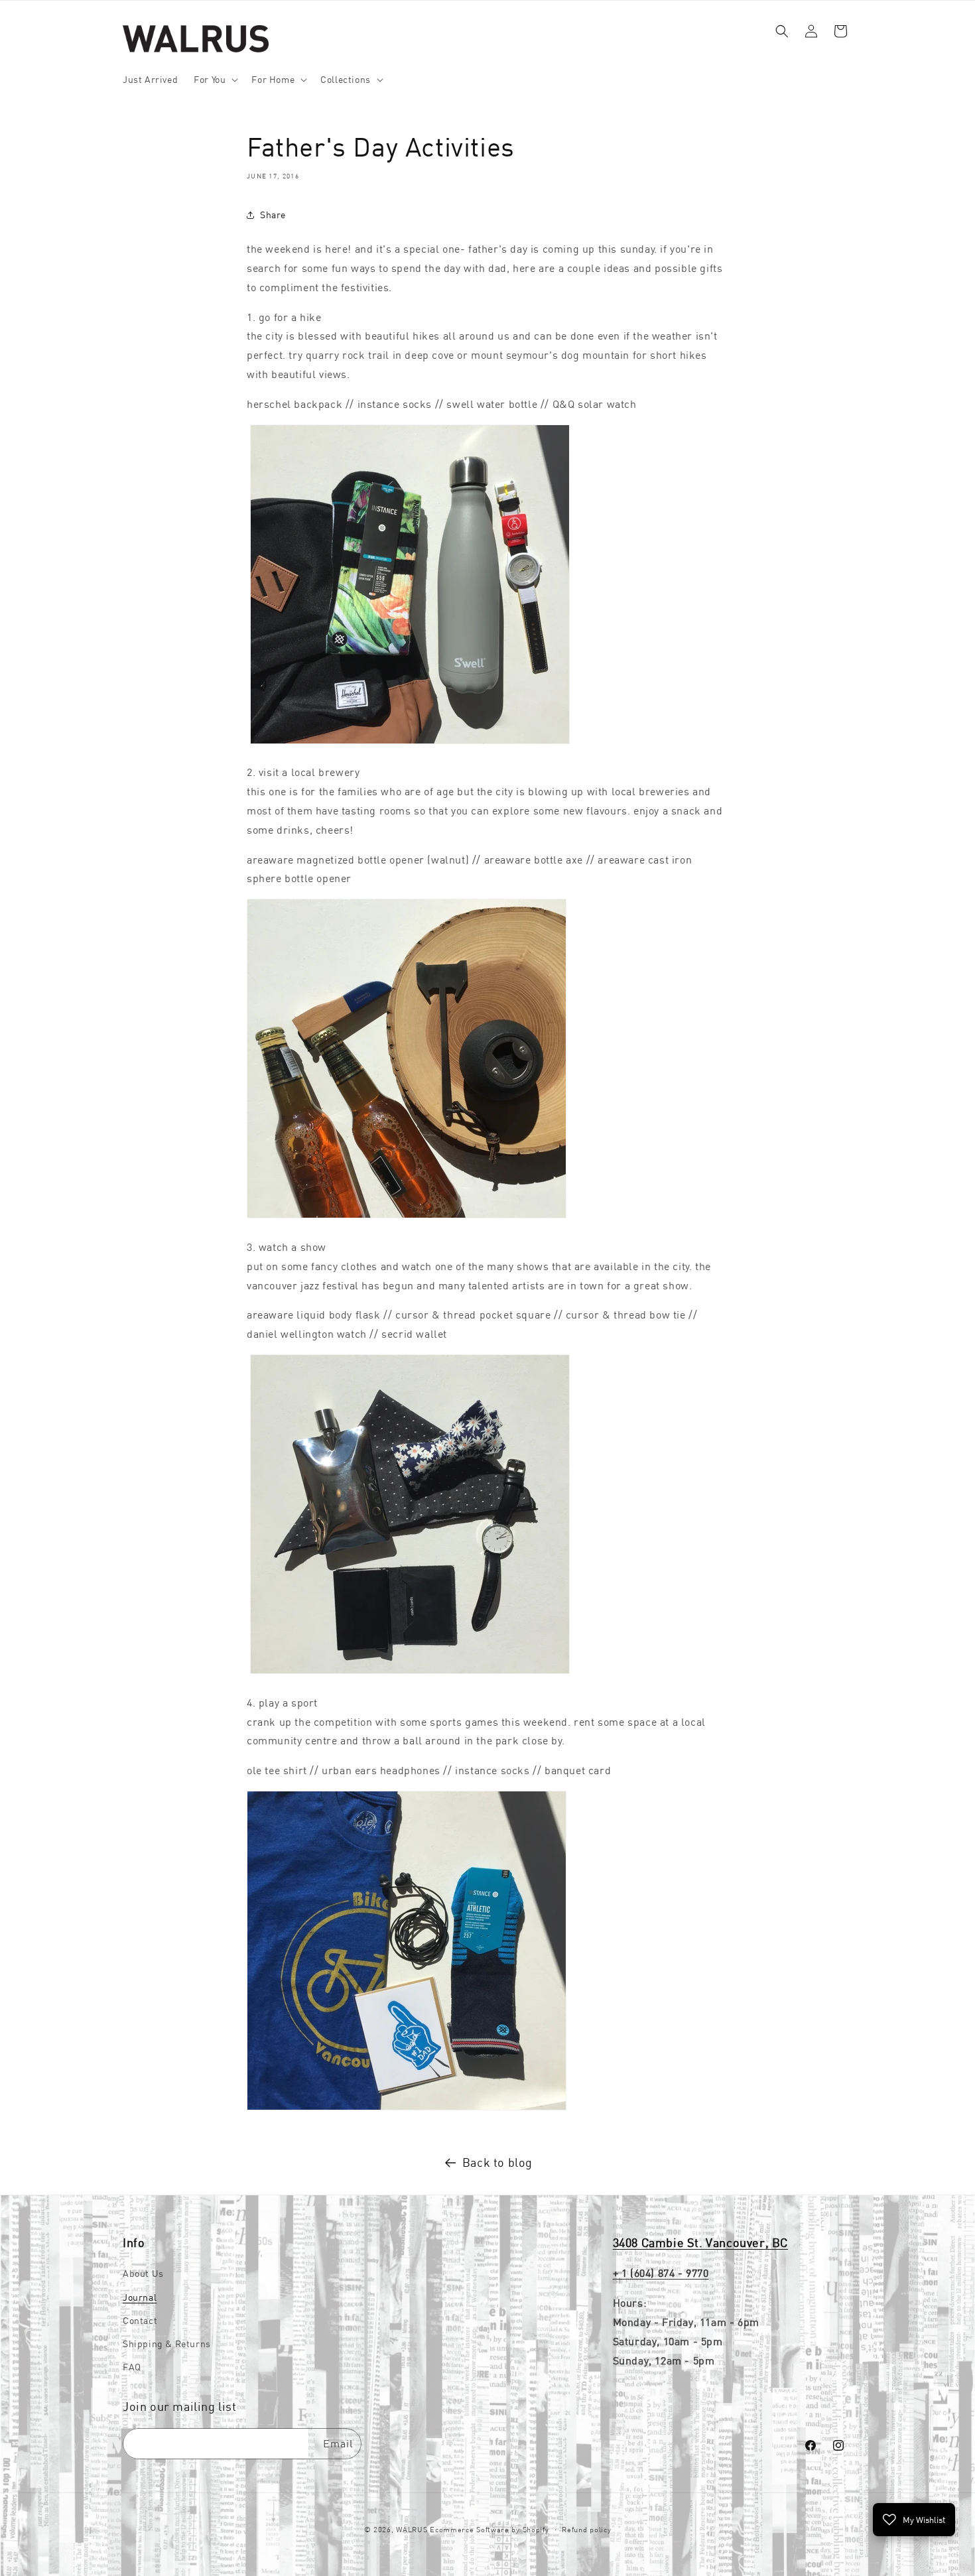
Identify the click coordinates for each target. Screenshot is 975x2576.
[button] (215, 80)
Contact (140, 2321)
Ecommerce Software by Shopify (489, 2530)
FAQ (132, 2367)
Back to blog (497, 2162)
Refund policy (586, 2530)
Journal (140, 2297)
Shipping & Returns (167, 2344)
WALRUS (412, 2530)
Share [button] (273, 215)
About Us (143, 2274)
